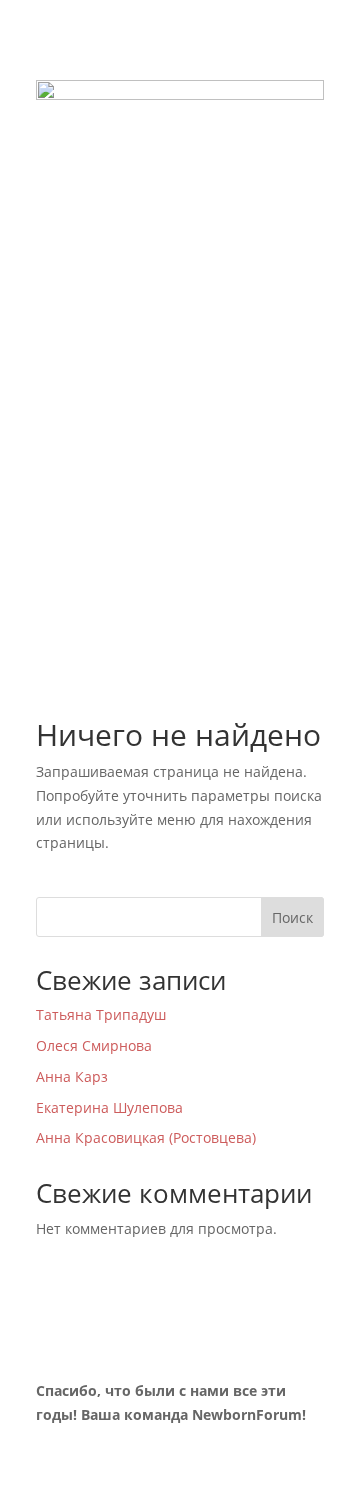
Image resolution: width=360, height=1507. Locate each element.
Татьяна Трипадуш (101, 1014)
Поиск (292, 917)
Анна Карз (72, 1076)
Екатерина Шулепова (109, 1107)
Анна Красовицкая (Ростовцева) (146, 1137)
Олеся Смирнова (94, 1045)
